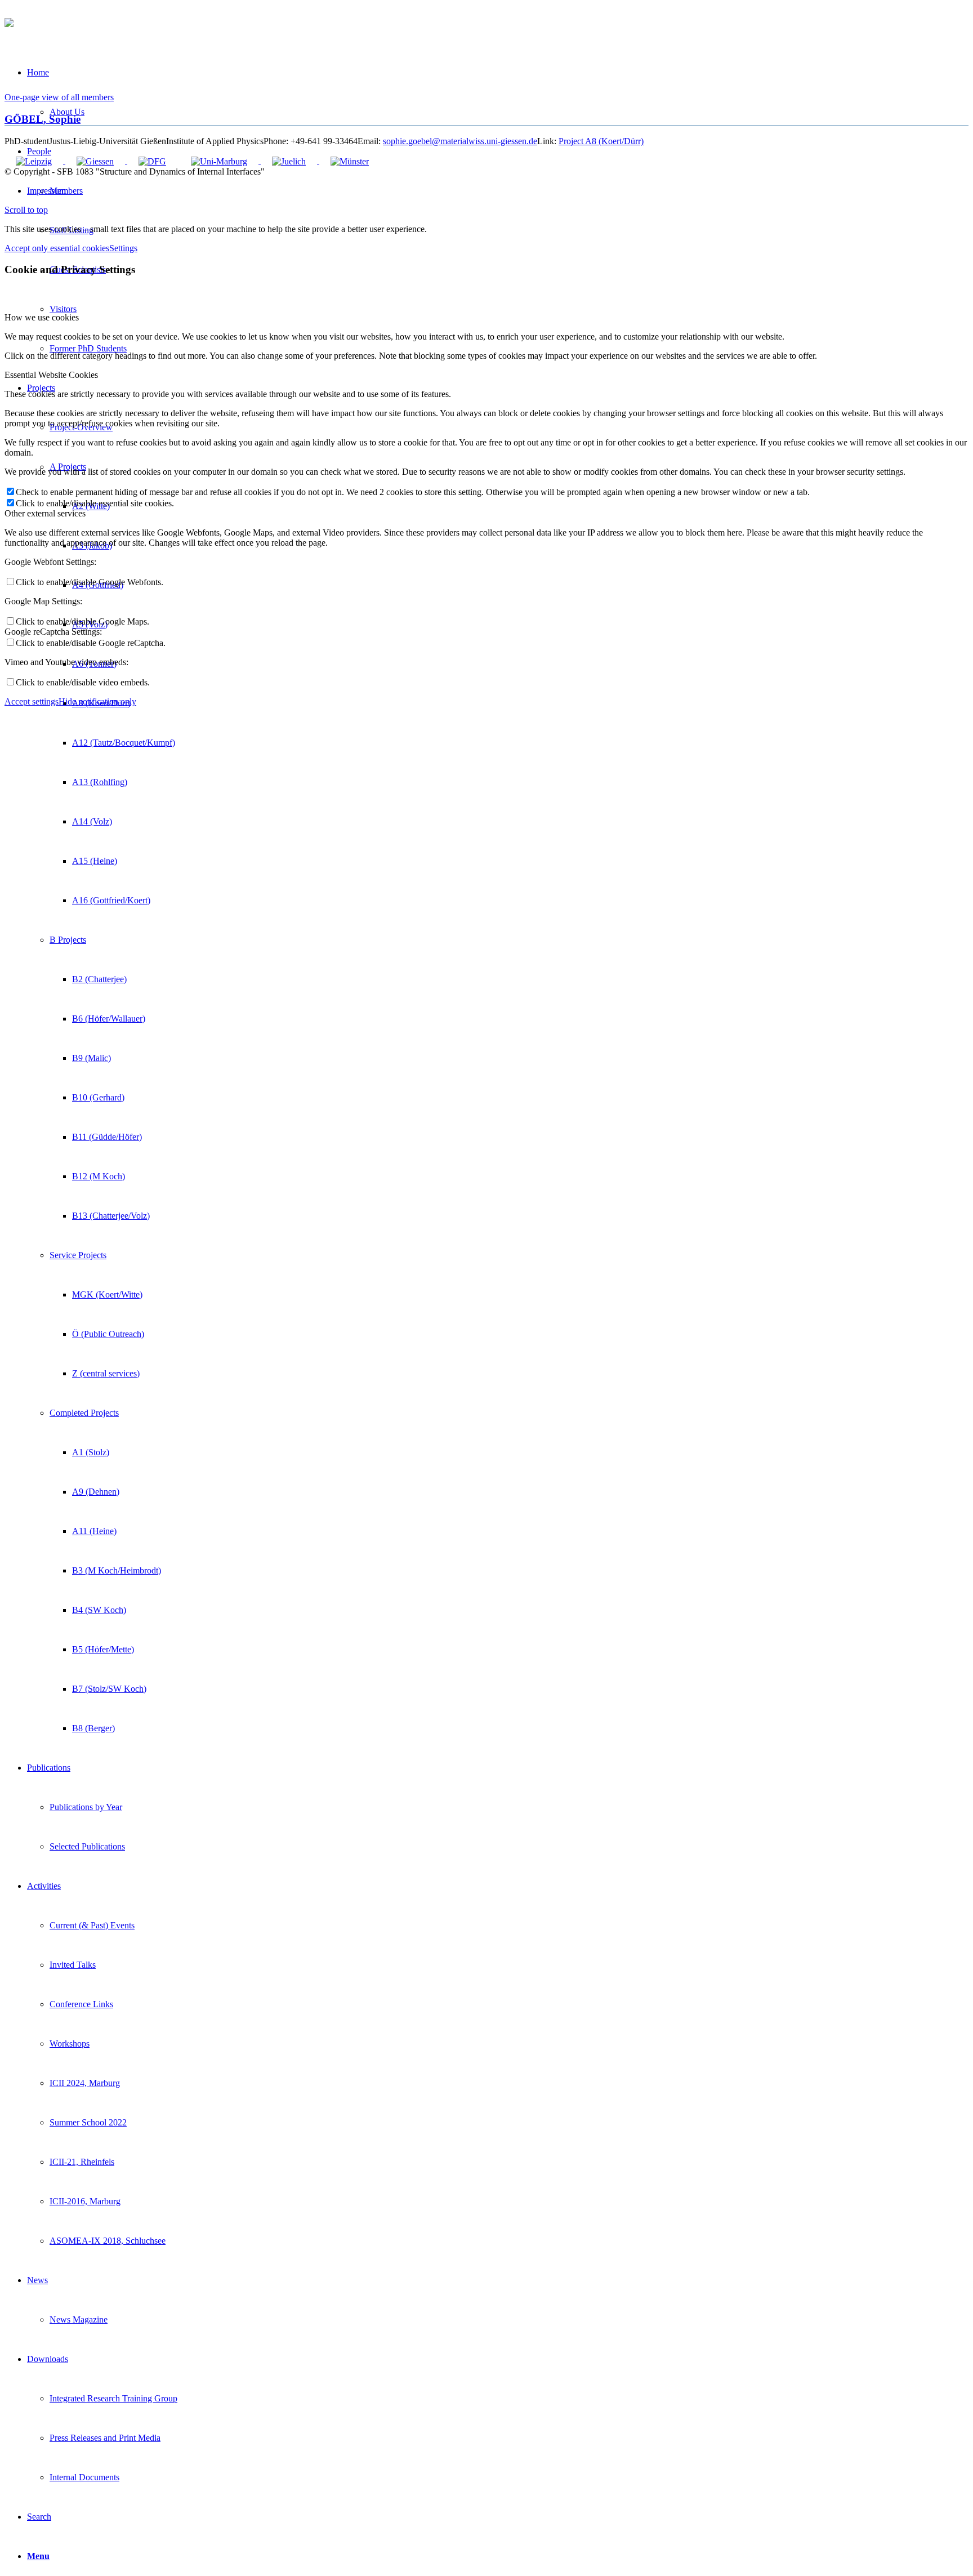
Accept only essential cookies (57, 248)
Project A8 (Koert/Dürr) (601, 141)
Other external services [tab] (45, 513)
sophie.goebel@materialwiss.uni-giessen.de (460, 141)
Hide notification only (97, 701)
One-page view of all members (59, 97)
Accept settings (32, 701)
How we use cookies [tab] (42, 317)
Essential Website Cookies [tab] (51, 375)
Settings (123, 248)
